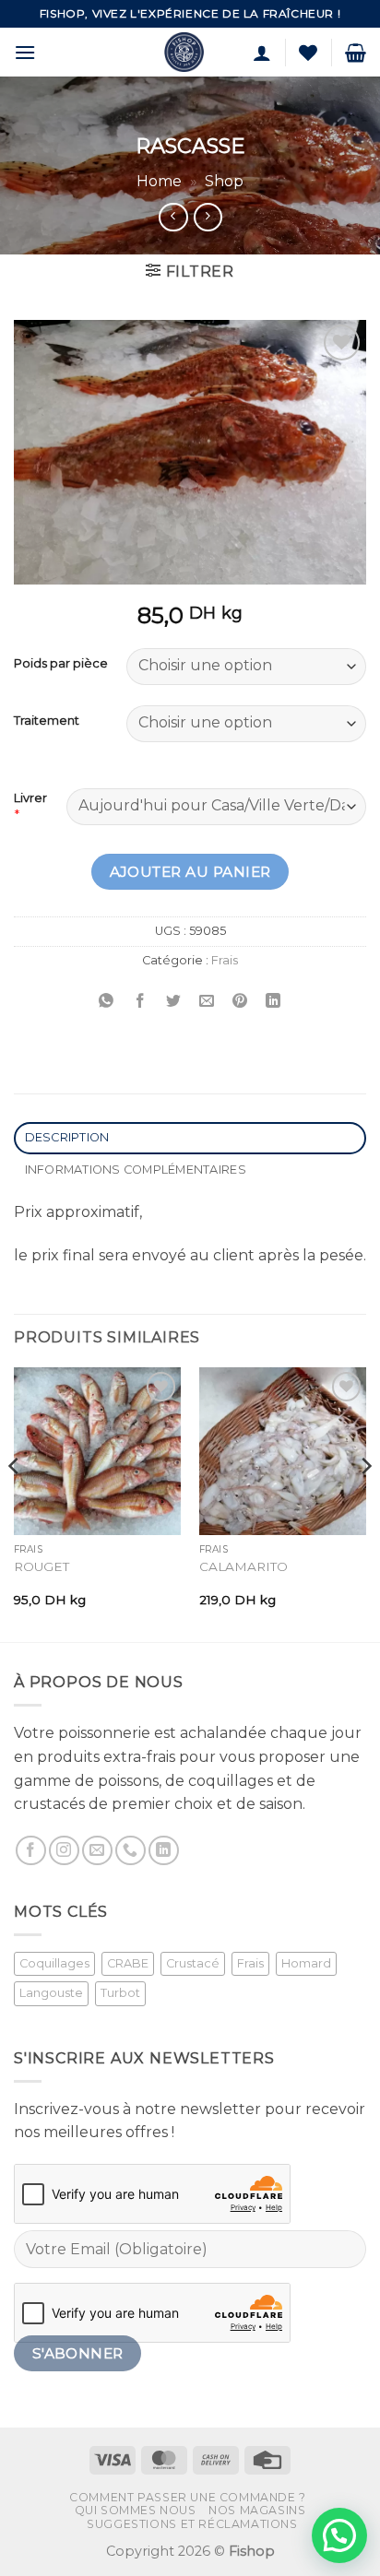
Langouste (51, 1993)
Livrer (30, 798)
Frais (225, 960)
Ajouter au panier (190, 872)
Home (159, 181)
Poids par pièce (61, 664)
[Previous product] (208, 217)
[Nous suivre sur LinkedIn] (164, 1851)
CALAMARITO (243, 1566)
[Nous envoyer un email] (97, 1851)
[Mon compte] (262, 53)
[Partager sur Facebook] (140, 1002)
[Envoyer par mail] (207, 1002)
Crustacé (193, 1963)
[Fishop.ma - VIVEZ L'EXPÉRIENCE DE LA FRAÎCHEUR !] (184, 52)
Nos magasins (257, 2510)
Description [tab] (67, 1137)
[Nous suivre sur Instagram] (64, 1851)
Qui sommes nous (136, 2510)
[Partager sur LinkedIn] (273, 1002)
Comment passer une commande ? (188, 2497)
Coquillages (54, 1963)
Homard (306, 1963)
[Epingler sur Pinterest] (240, 1002)
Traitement (47, 721)
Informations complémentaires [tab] (136, 1170)
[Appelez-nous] (131, 1851)
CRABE (128, 1963)
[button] (25, 52)
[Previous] (15, 1503)
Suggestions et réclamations (192, 2524)
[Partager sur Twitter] (173, 1002)
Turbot (120, 1993)
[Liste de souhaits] (308, 53)
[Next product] (173, 217)
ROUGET (42, 1566)
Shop (224, 181)
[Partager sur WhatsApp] (107, 1002)
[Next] (365, 1503)
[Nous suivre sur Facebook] (31, 1851)
